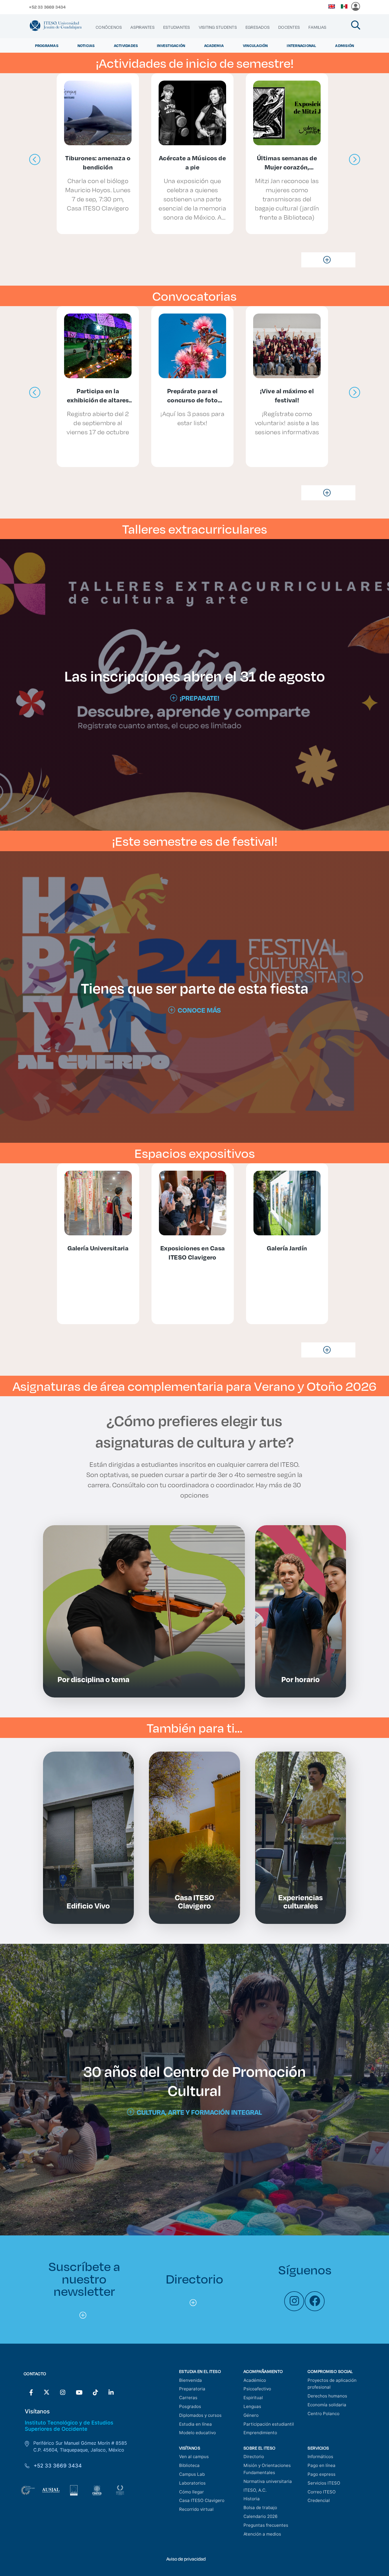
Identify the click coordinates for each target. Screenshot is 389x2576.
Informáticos (320, 2457)
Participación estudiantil (269, 2424)
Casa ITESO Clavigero (202, 2500)
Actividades (126, 45)
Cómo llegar (192, 2492)
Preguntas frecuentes (266, 2525)
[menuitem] (109, 27)
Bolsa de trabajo (260, 2508)
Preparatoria (192, 2389)
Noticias (86, 45)
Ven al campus (194, 2457)
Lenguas (252, 2406)
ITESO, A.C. (255, 2490)
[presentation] (35, 160)
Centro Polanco (324, 2414)
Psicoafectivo (257, 2389)
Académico (255, 2380)
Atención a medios (262, 2534)
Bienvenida (191, 2380)
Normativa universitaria (268, 2481)
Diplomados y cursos (200, 2415)
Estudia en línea (195, 2424)
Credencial (319, 2500)
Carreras (188, 2398)
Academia (214, 45)
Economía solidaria (327, 2405)
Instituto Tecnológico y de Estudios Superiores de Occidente (69, 2426)
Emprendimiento (260, 2433)
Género (251, 2415)
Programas (47, 45)
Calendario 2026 (260, 2516)
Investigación (171, 45)
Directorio (254, 2457)
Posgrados (190, 2406)
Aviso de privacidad (186, 2559)
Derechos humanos (327, 2396)
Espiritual (253, 2398)
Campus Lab (192, 2474)
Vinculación (255, 45)
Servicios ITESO (324, 2483)
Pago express (322, 2474)
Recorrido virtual (196, 2509)
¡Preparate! (199, 698)
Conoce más (199, 1010)
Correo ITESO (322, 2492)
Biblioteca (189, 2465)
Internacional (301, 45)
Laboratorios (192, 2483)
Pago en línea (322, 2465)
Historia (252, 2499)
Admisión (345, 45)
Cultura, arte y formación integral (199, 2112)
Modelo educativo (197, 2433)
